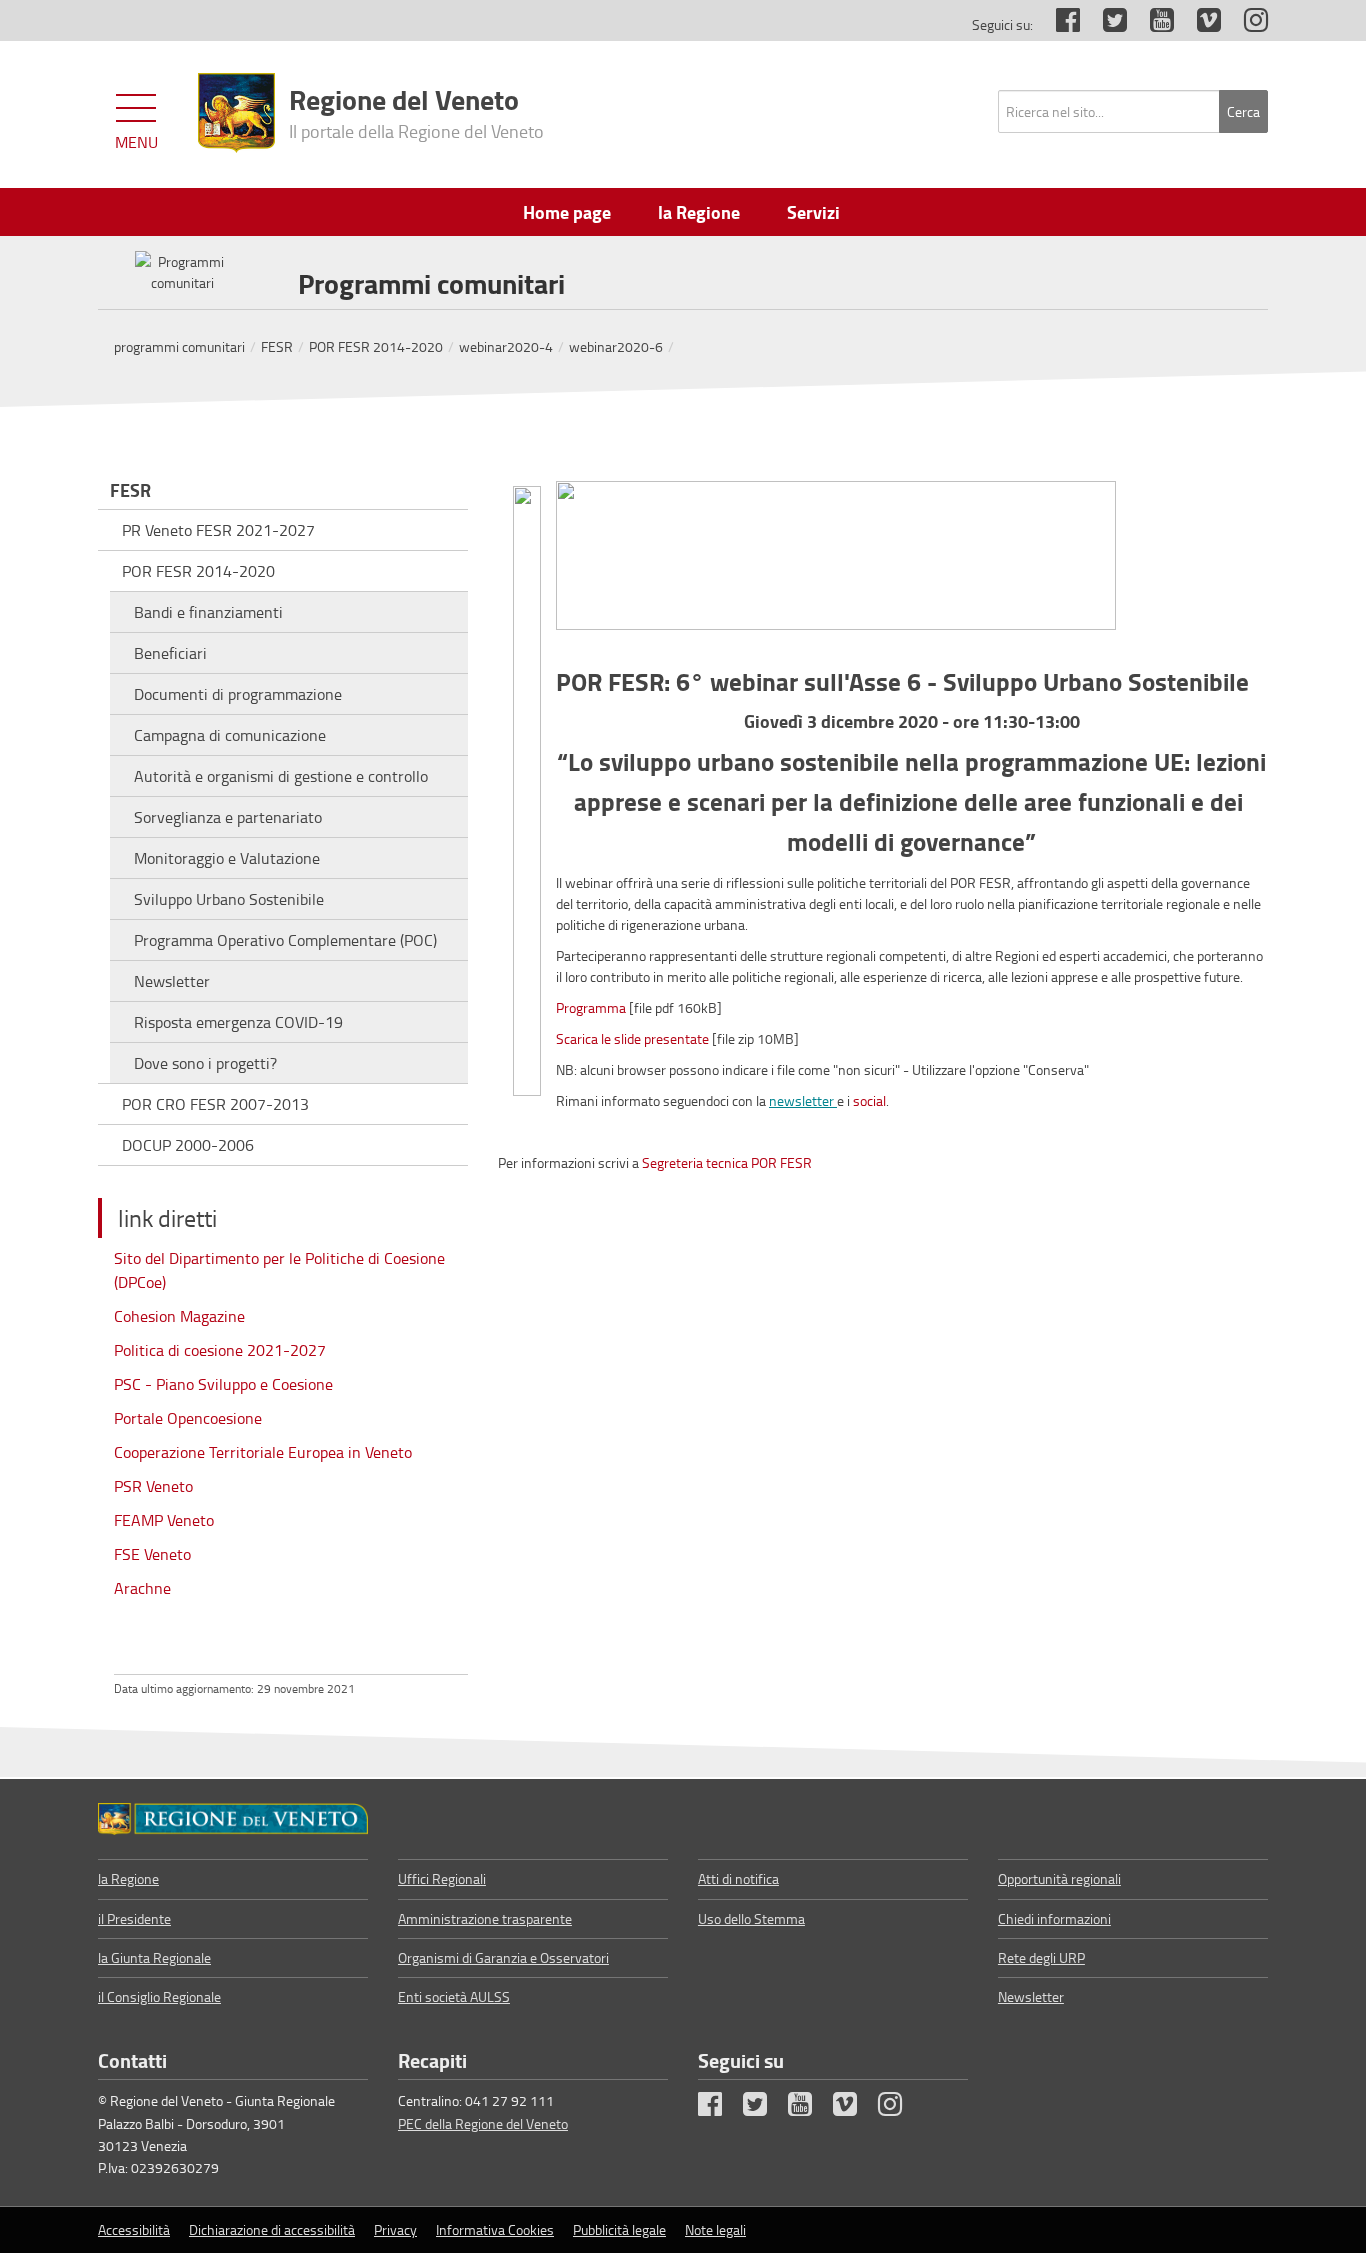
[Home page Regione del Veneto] (236, 113)
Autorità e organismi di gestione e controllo (281, 776)
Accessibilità (134, 2229)
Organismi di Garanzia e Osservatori (503, 1957)
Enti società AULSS (454, 1996)
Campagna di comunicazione (230, 735)
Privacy (395, 2229)
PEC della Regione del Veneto (483, 2123)
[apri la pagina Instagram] (1246, 24)
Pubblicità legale (619, 2229)
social (869, 1100)
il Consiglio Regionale (159, 1996)
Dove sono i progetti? (205, 1063)
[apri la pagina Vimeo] (1199, 24)
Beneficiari (170, 653)
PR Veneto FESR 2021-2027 (218, 530)
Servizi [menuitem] (813, 212)
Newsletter (172, 981)
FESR (277, 346)
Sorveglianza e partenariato (228, 817)
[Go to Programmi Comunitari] (233, 1819)
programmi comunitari (179, 346)
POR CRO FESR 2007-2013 (215, 1104)
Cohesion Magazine (179, 1316)
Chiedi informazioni (1054, 1918)
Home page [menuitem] (567, 212)
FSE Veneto (152, 1554)
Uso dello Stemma (751, 1918)
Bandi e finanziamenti (208, 612)
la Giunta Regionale (154, 1957)
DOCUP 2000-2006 (188, 1145)
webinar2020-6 (616, 346)
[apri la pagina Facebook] (1058, 24)
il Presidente (134, 1918)
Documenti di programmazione (238, 694)
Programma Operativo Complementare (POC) (285, 940)
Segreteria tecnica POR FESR (727, 1162)
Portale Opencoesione (188, 1418)
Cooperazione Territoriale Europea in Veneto (263, 1452)
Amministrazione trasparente (485, 1918)
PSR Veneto (153, 1486)
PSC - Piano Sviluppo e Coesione (223, 1384)
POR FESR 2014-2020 (376, 346)
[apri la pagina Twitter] (1105, 24)
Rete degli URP (1041, 1957)
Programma (591, 1007)
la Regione (128, 1878)
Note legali (715, 2229)
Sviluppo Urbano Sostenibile (229, 899)
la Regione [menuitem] (699, 212)
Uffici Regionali (442, 1878)
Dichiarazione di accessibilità (272, 2229)
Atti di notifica (738, 1878)
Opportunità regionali (1059, 1878)
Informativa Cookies (495, 2229)
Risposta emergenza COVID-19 (238, 1022)
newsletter (803, 1100)
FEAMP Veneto (164, 1520)
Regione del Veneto (416, 111)
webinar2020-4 (506, 346)
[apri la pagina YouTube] (1152, 24)
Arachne (142, 1588)
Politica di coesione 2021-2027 (220, 1350)
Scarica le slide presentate (632, 1038)
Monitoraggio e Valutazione (227, 858)
